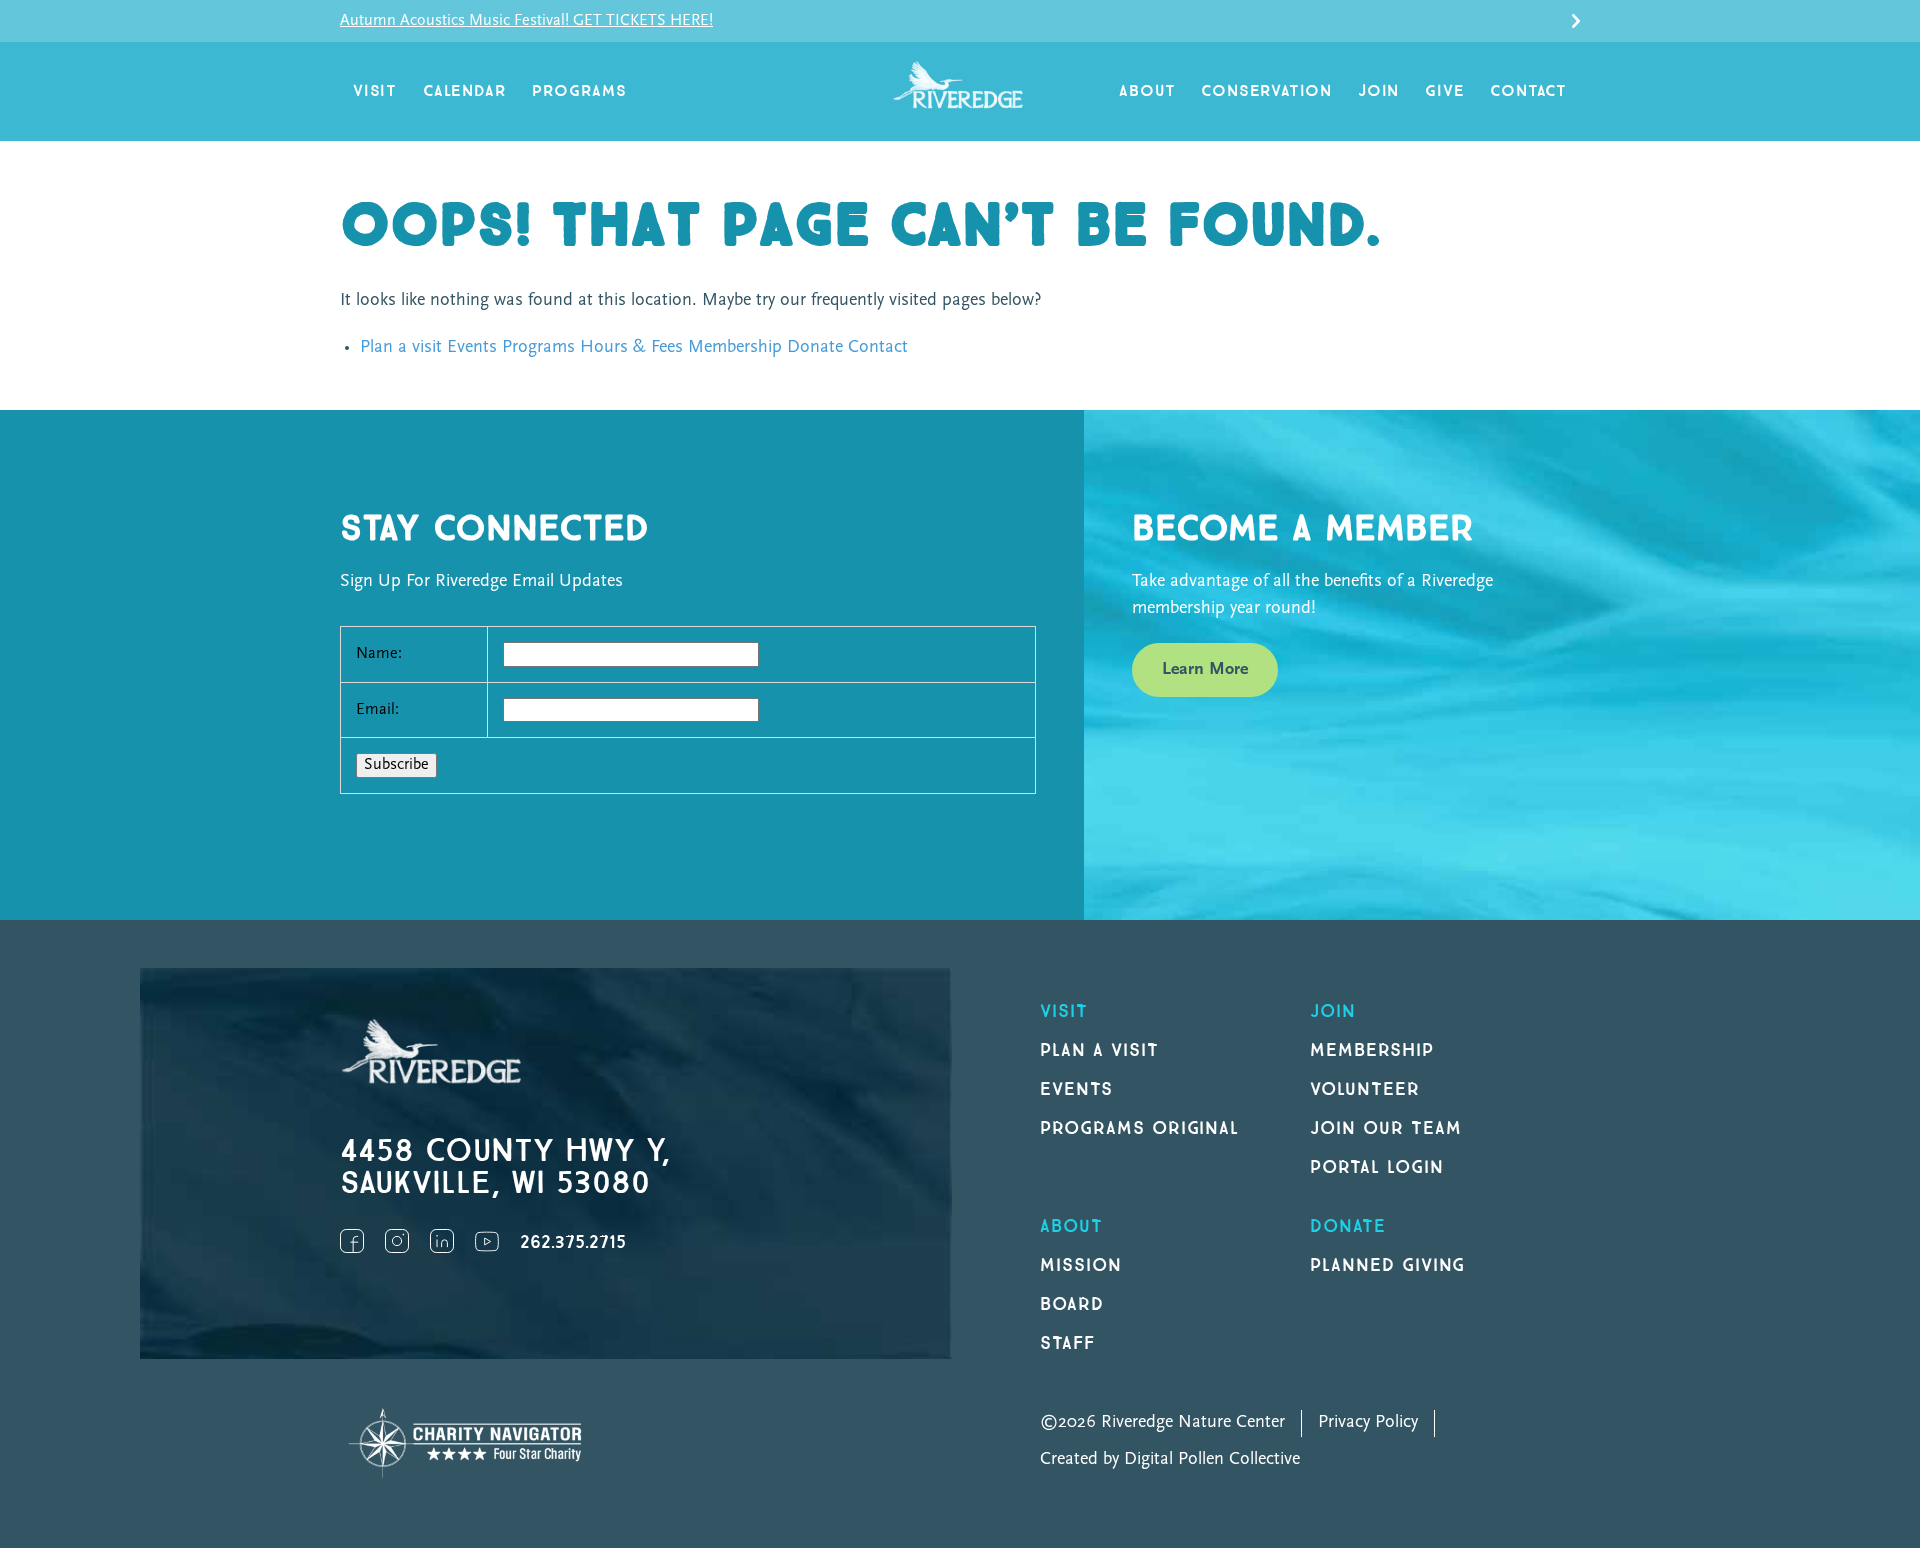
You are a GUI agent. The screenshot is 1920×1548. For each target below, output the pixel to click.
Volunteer (1365, 1089)
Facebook (352, 1241)
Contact (1528, 91)
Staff (1067, 1343)
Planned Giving (1387, 1265)
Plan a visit (401, 348)
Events (472, 348)
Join (1378, 91)
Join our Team (1385, 1128)
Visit (375, 91)
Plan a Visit (1099, 1050)
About (1147, 91)
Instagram (397, 1241)
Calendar (464, 91)
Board (1072, 1304)
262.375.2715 (573, 1242)
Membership (735, 348)
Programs (579, 91)
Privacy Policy (1368, 1423)
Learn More (1205, 670)
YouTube (487, 1241)
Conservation (1266, 91)
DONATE (1348, 1226)
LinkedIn (442, 1241)
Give (1444, 91)
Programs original (1139, 1128)
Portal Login (1377, 1167)
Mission (1081, 1265)
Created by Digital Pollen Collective (1170, 1460)
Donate (815, 348)
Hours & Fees (631, 348)
